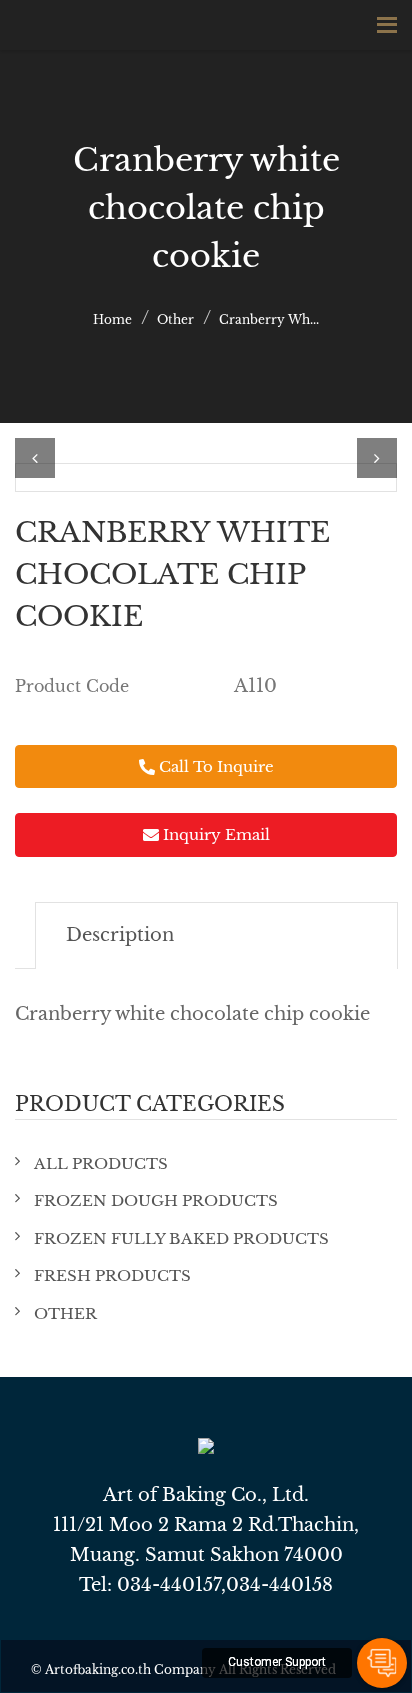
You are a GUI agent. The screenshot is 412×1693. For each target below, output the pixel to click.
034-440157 (169, 1585)
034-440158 (279, 1585)
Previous (35, 458)
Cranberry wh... (269, 319)
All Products (101, 1163)
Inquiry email (214, 834)
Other (175, 319)
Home (112, 319)
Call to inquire (214, 766)
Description (120, 935)
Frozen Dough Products (156, 1200)
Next (377, 458)
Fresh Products (112, 1275)
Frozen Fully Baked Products (181, 1238)
